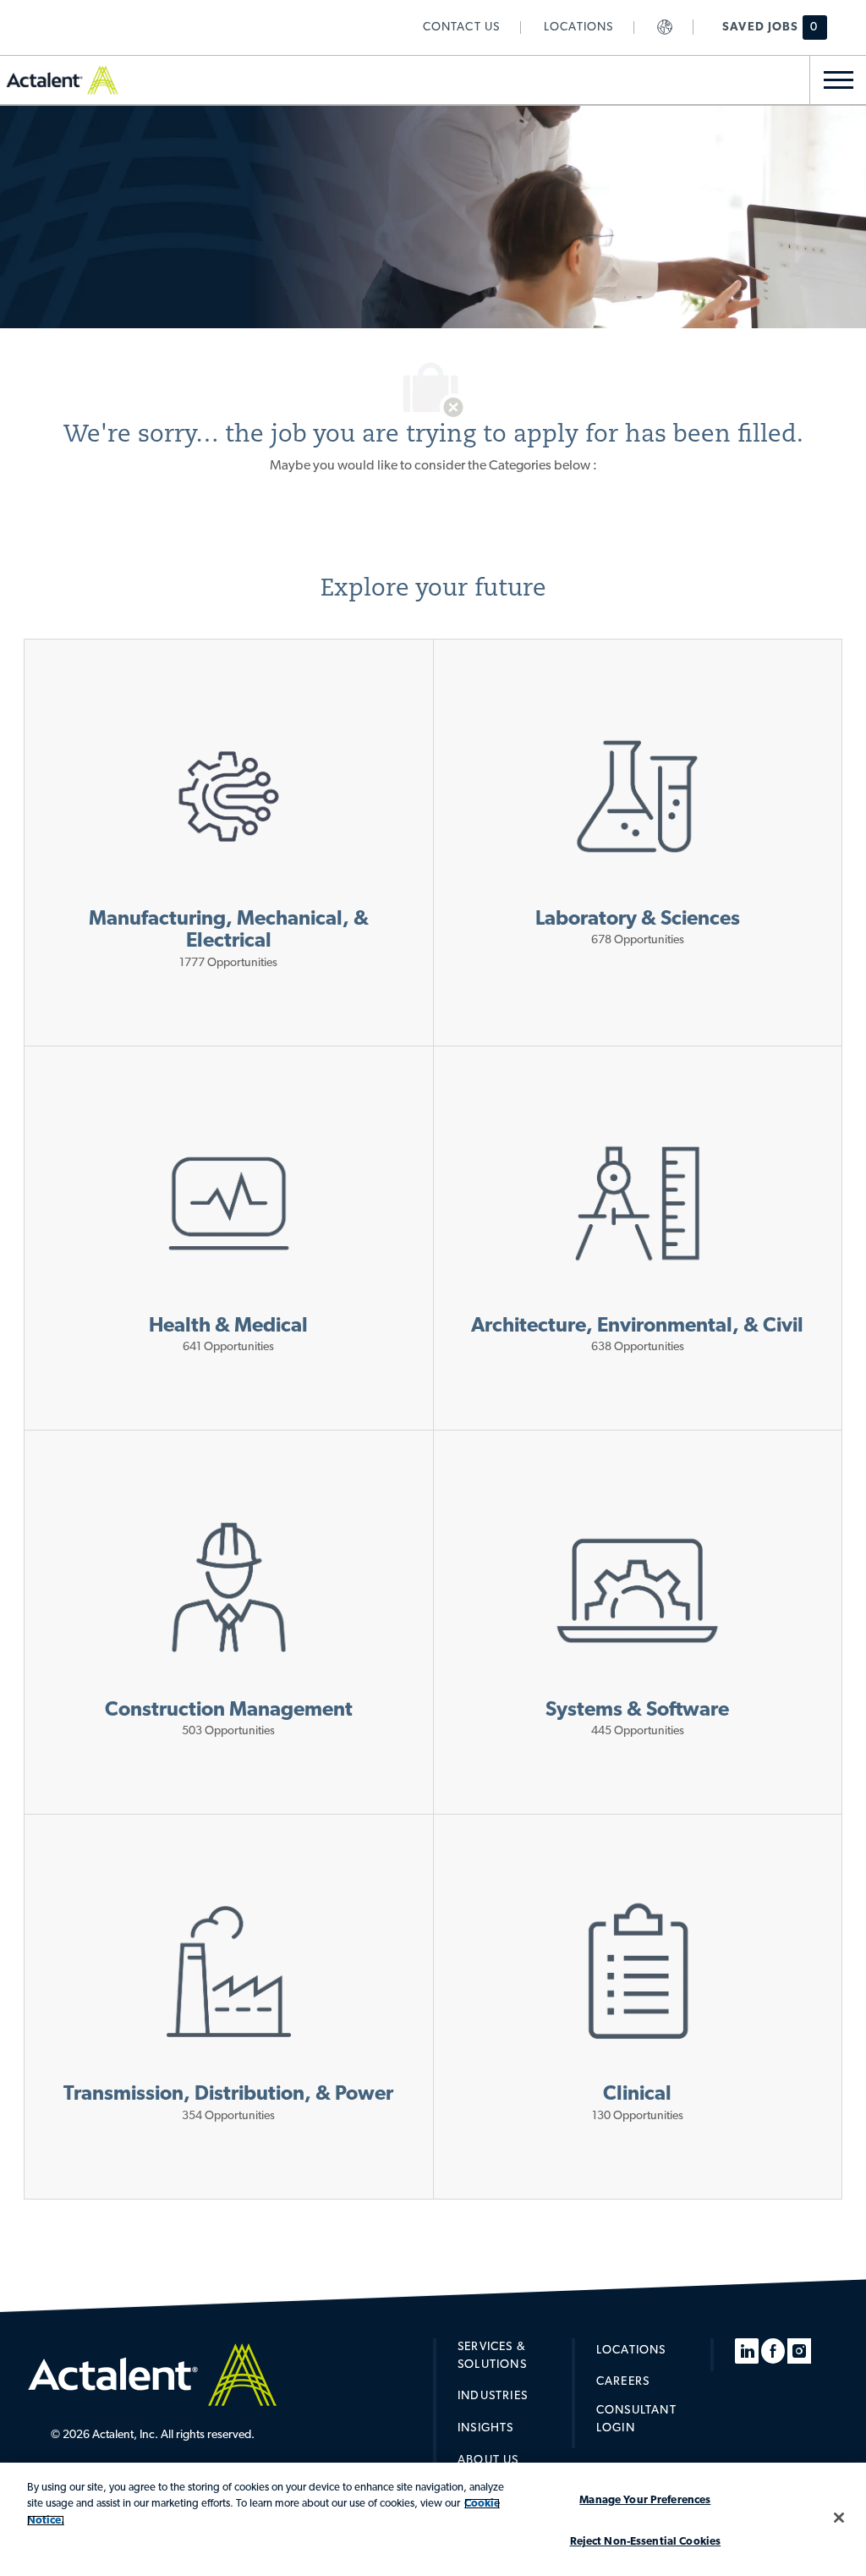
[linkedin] (747, 2351)
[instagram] (799, 2351)
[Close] (839, 2518)
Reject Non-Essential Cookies (646, 2542)
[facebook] (773, 2351)
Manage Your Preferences (645, 2500)
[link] (462, 27)
